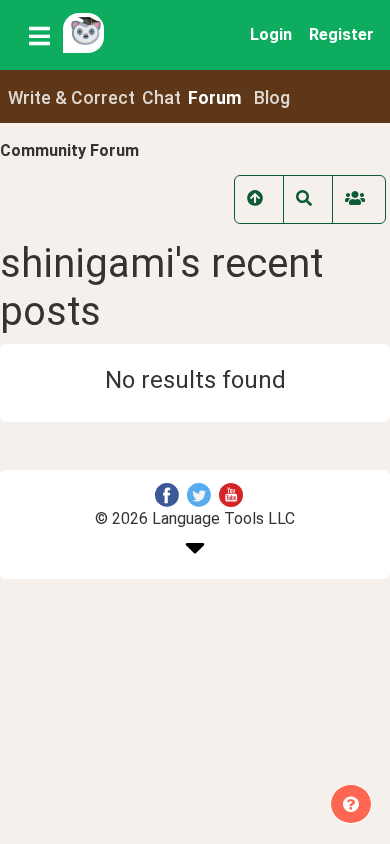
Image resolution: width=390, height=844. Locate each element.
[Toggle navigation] (39, 35)
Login (271, 34)
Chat (161, 98)
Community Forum (69, 150)
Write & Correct (71, 98)
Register (341, 34)
